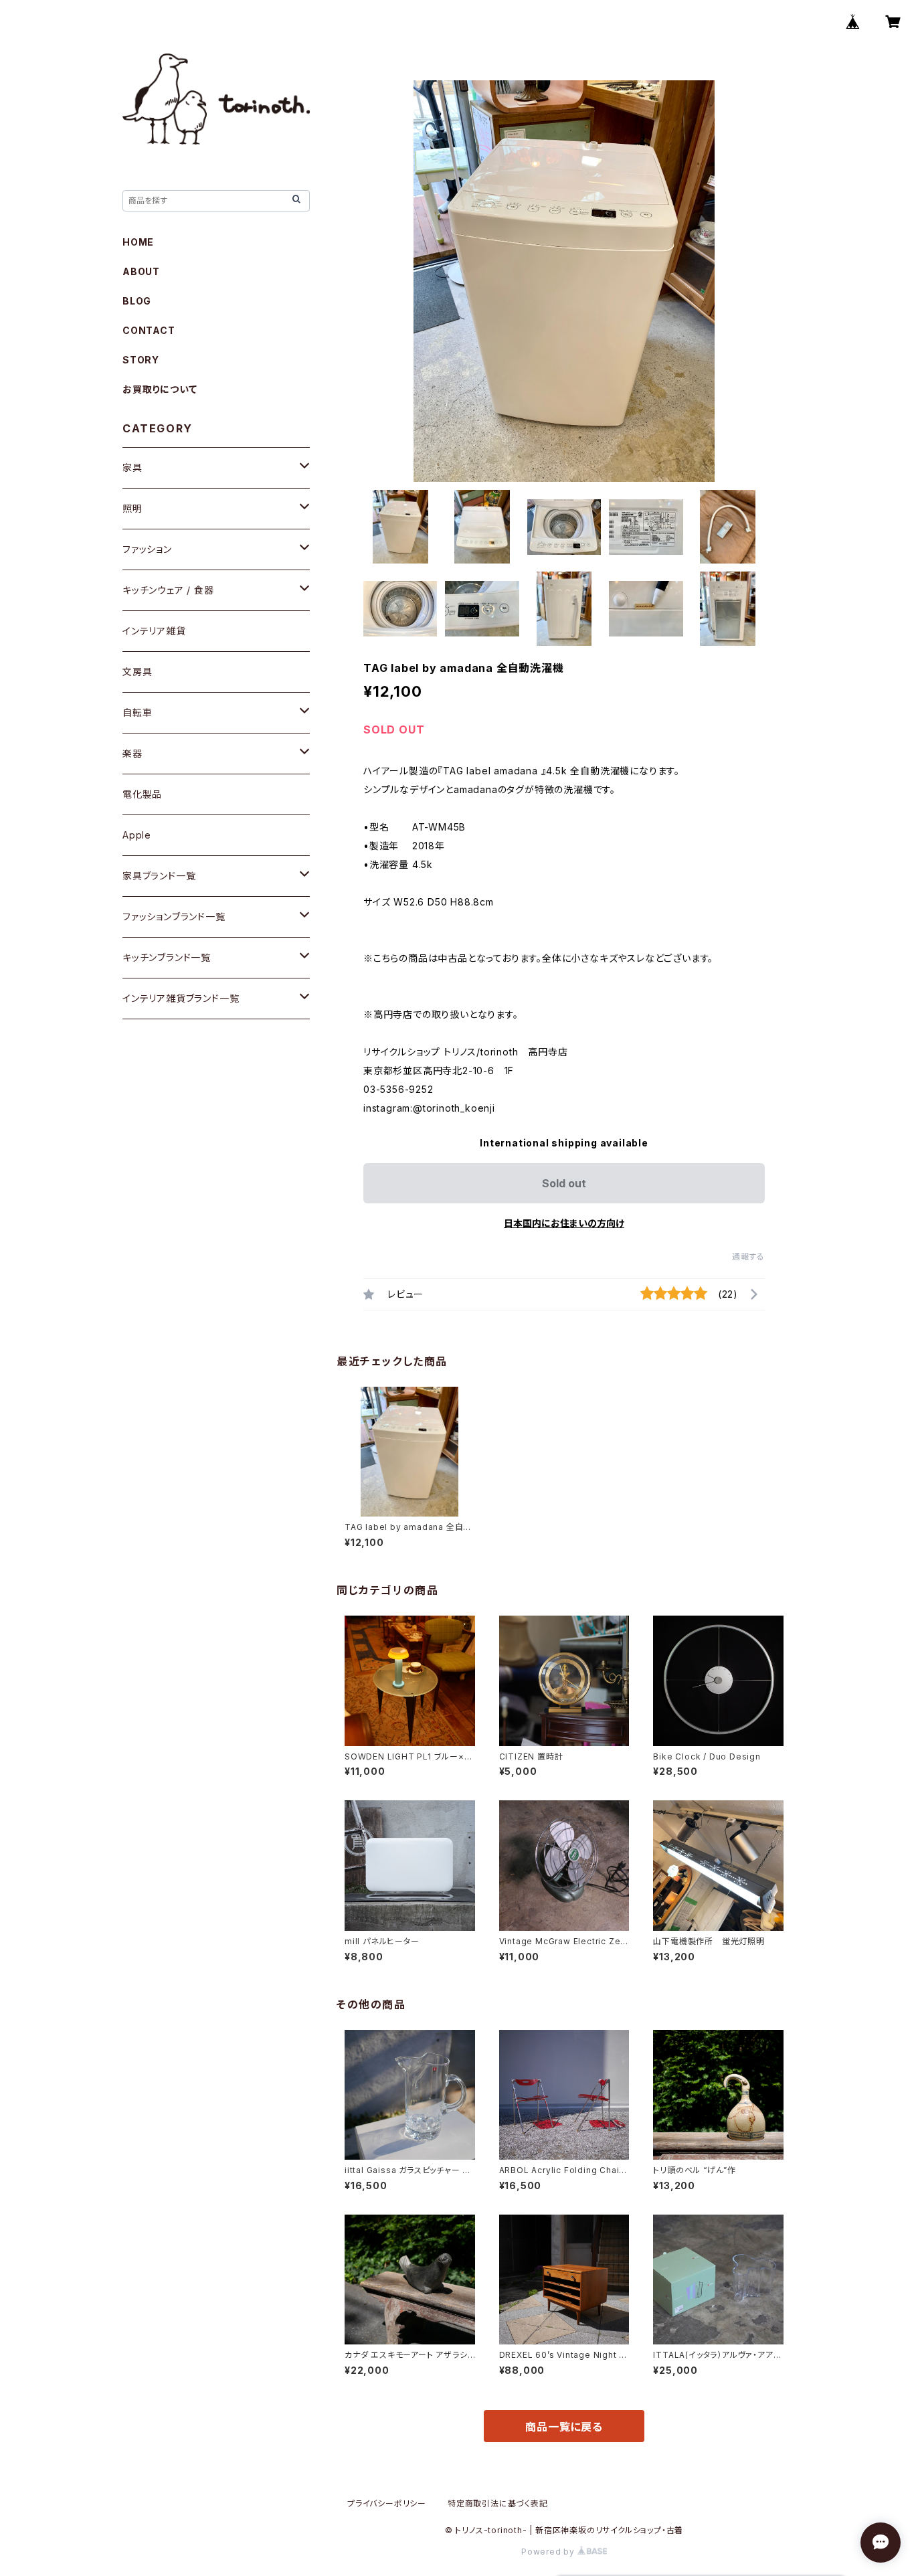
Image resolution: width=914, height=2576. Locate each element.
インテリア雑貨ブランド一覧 (181, 998)
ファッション (147, 549)
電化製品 (142, 794)
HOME (138, 242)
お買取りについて (160, 389)
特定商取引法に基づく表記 (498, 2503)
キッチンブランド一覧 (167, 957)
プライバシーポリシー (387, 2503)
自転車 (137, 712)
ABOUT (141, 271)
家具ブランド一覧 (159, 876)
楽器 (132, 753)
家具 (132, 467)
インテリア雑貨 (154, 631)
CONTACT (149, 330)
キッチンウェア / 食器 (168, 590)
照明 (132, 508)
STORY (141, 360)
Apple (137, 835)
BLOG (137, 301)
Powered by (549, 2552)
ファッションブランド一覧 (174, 917)
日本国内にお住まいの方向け (564, 1223)
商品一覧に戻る (564, 2427)
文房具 (137, 672)
